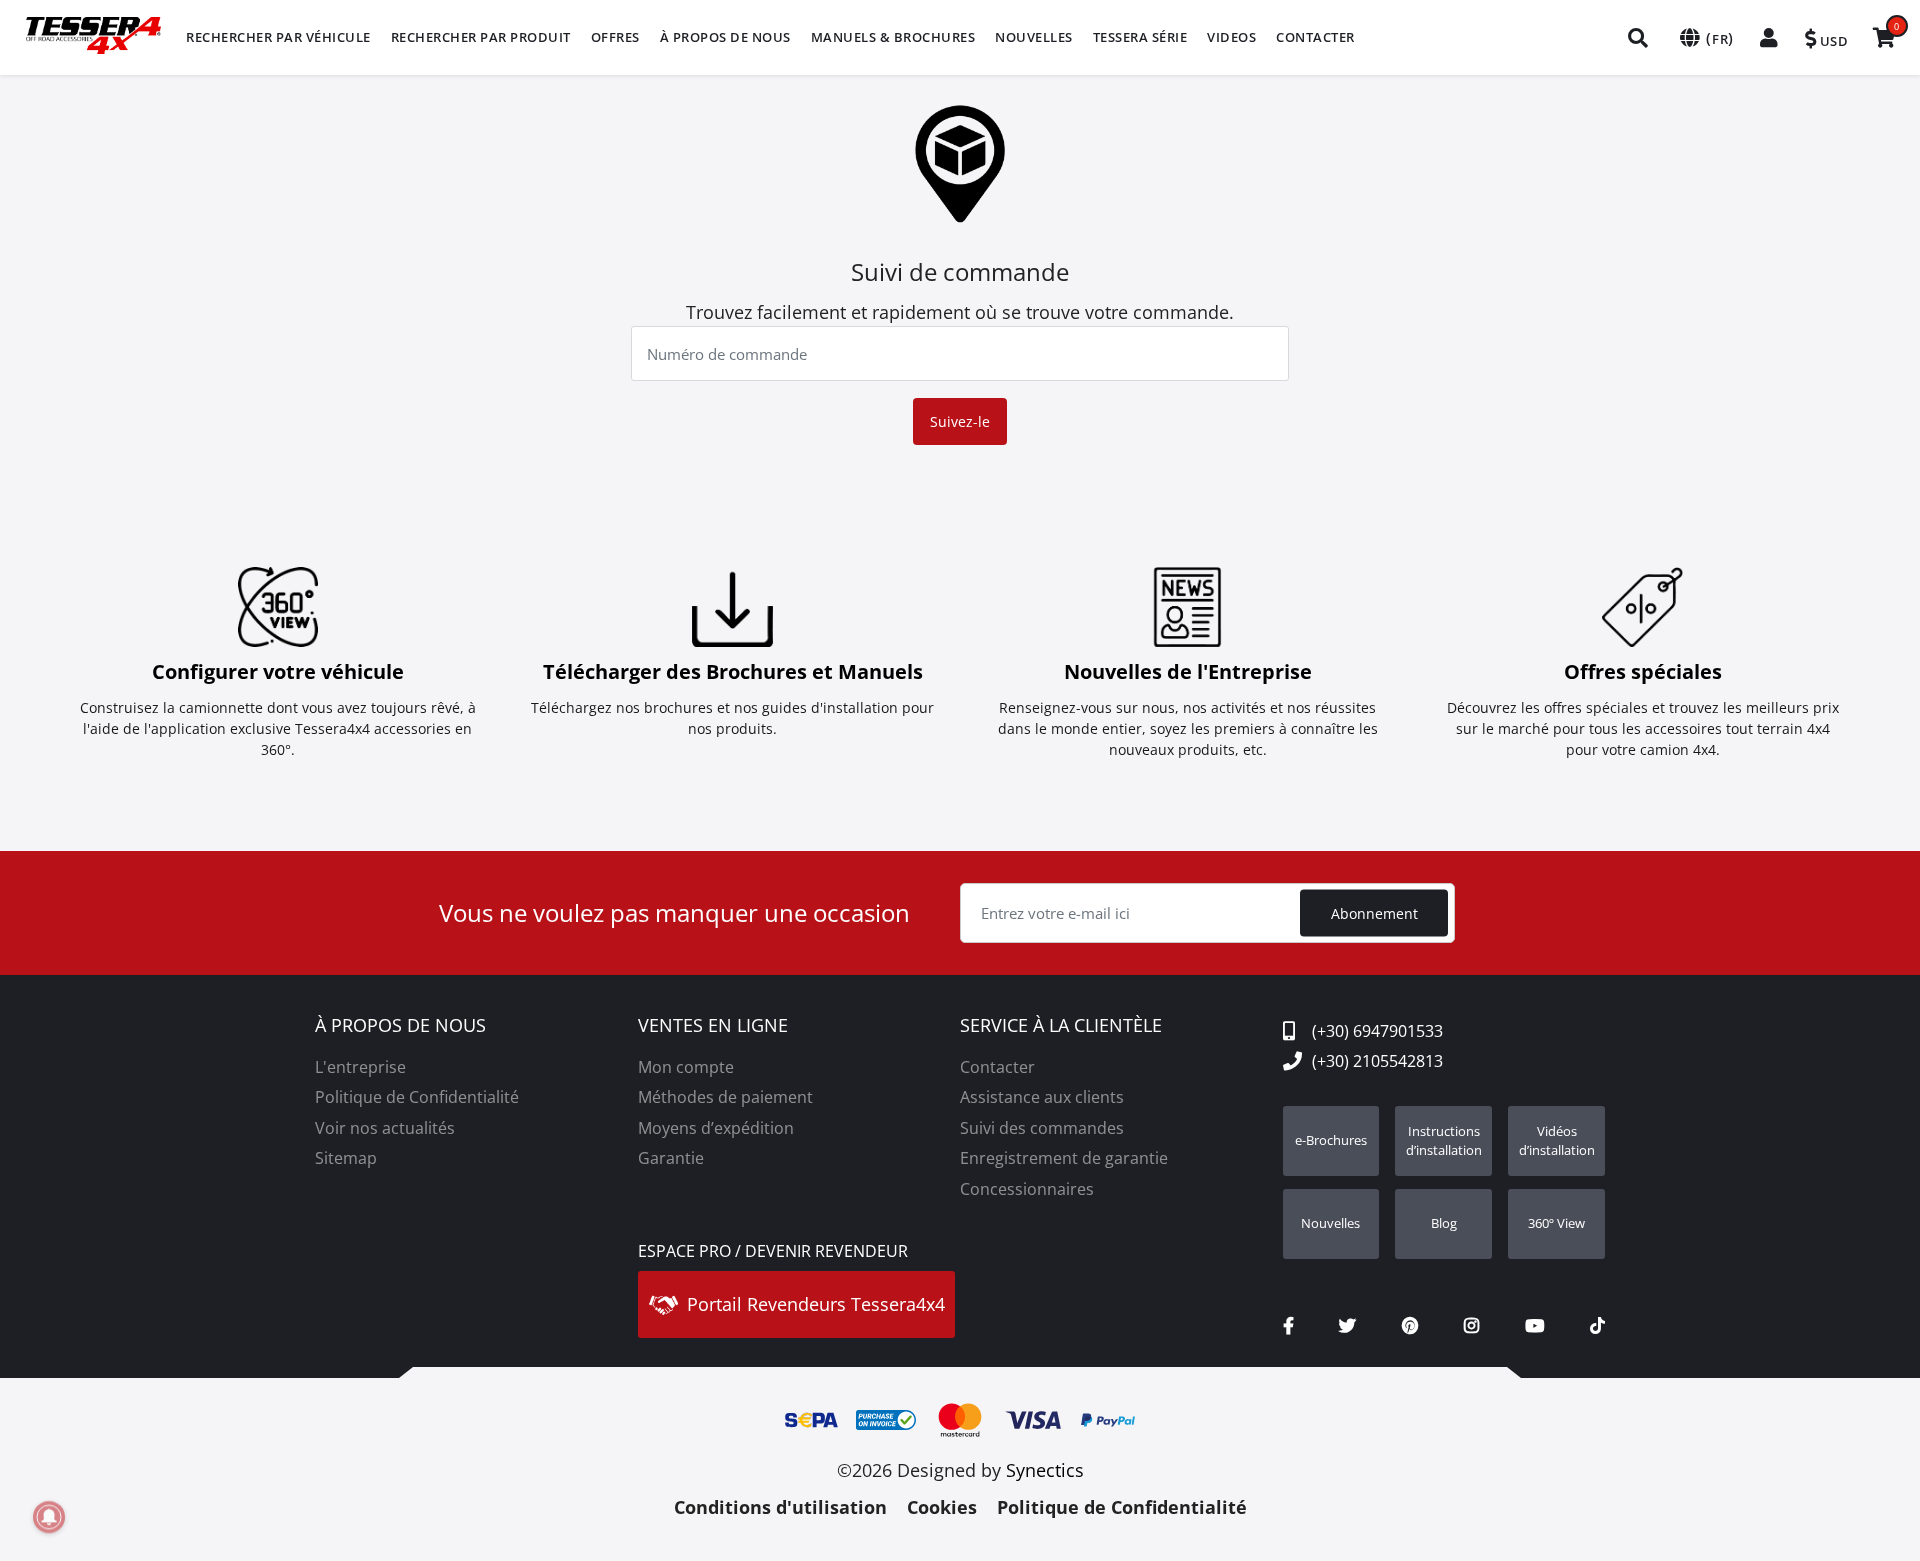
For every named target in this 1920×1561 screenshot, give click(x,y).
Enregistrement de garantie (1064, 1158)
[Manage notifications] (49, 1517)
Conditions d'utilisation (780, 1507)
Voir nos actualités (385, 1128)
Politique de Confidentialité (417, 1097)
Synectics (1045, 1470)
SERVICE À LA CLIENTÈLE (1061, 1026)
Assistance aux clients (1042, 1097)
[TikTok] (1597, 1326)
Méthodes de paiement (725, 1097)
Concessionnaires (1027, 1189)
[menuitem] (278, 37)
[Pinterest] (1410, 1326)
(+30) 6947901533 (1377, 1031)
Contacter (997, 1067)
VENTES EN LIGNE (713, 1026)
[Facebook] (1288, 1326)
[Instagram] (1471, 1326)
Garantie (671, 1158)
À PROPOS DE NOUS (400, 1026)
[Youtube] (1534, 1326)
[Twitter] (1347, 1326)
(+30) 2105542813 (1377, 1061)
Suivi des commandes (1042, 1128)
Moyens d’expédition (716, 1128)
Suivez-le (960, 421)
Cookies (942, 1507)
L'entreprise (360, 1067)
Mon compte (686, 1067)
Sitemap (346, 1158)
